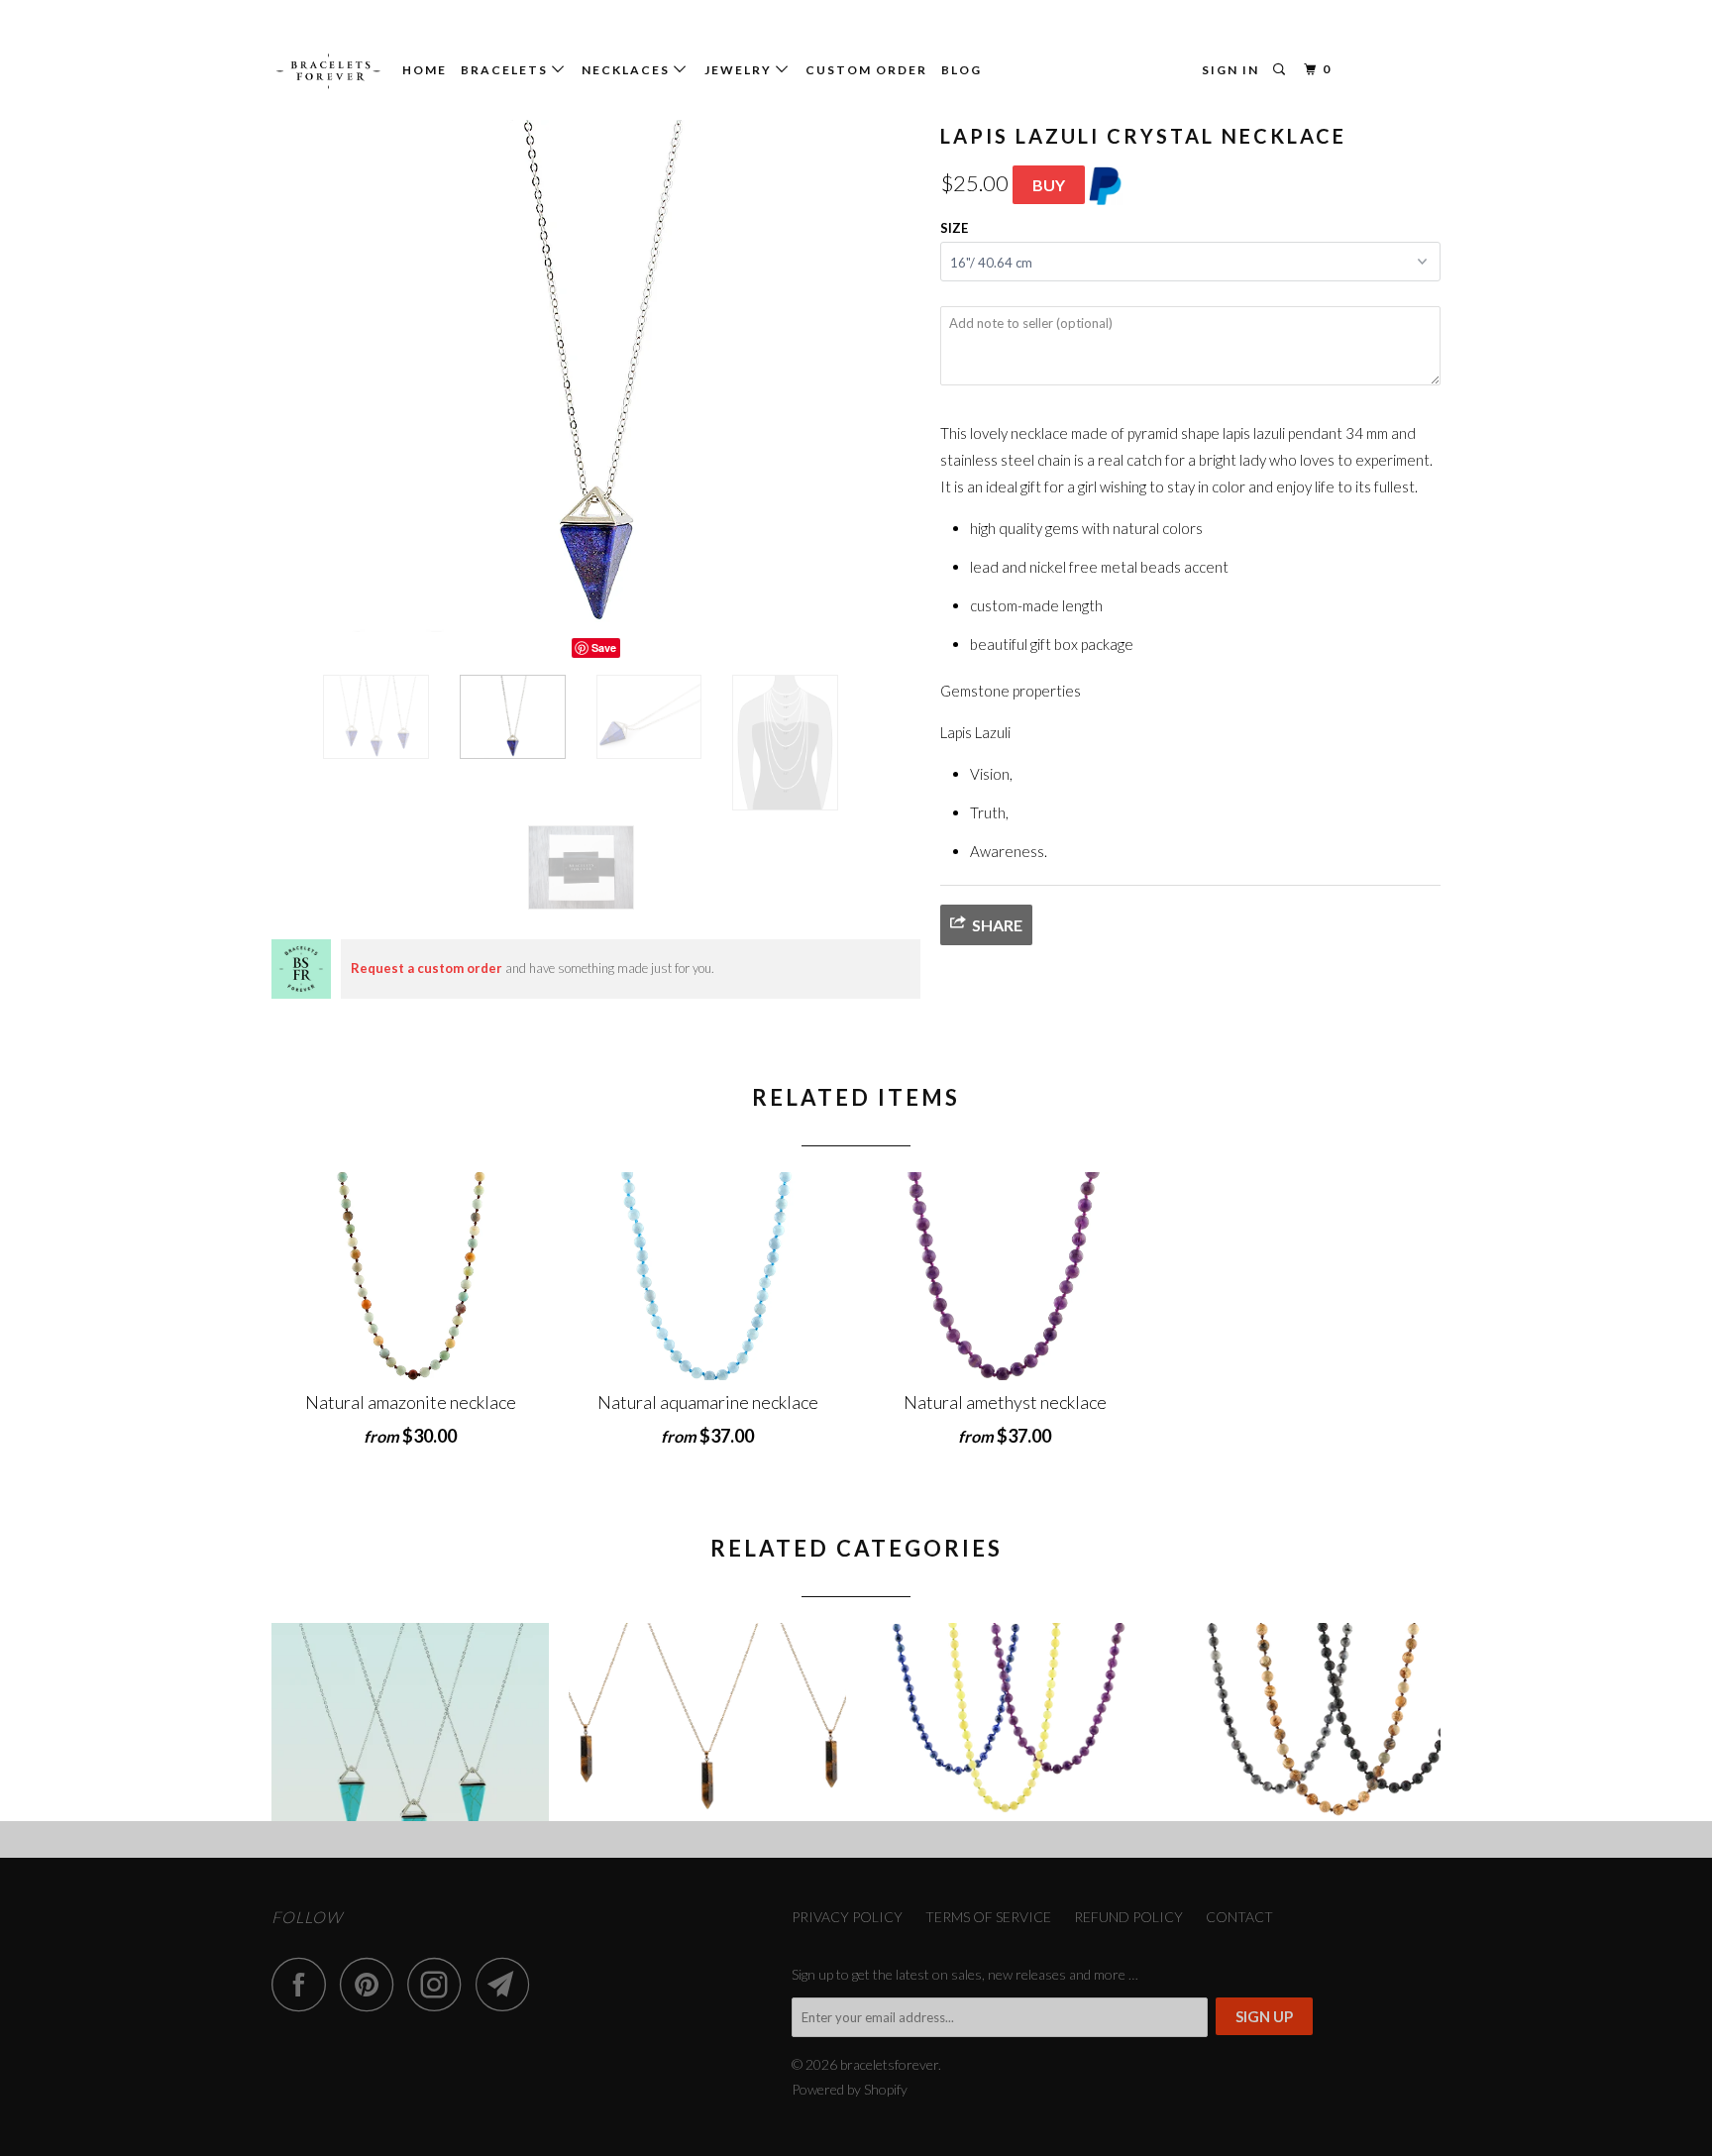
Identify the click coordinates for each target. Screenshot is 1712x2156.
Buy (1049, 185)
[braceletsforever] (328, 71)
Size (954, 228)
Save (604, 647)
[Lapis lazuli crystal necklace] (596, 376)
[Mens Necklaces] (1302, 1722)
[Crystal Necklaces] (410, 1722)
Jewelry (740, 70)
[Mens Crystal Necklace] (707, 1722)
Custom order (866, 70)
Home (425, 70)
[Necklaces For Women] (1005, 1722)
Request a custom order (427, 968)
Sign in (1230, 70)
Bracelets (506, 70)
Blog (962, 70)
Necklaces (628, 70)
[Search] (1281, 70)
